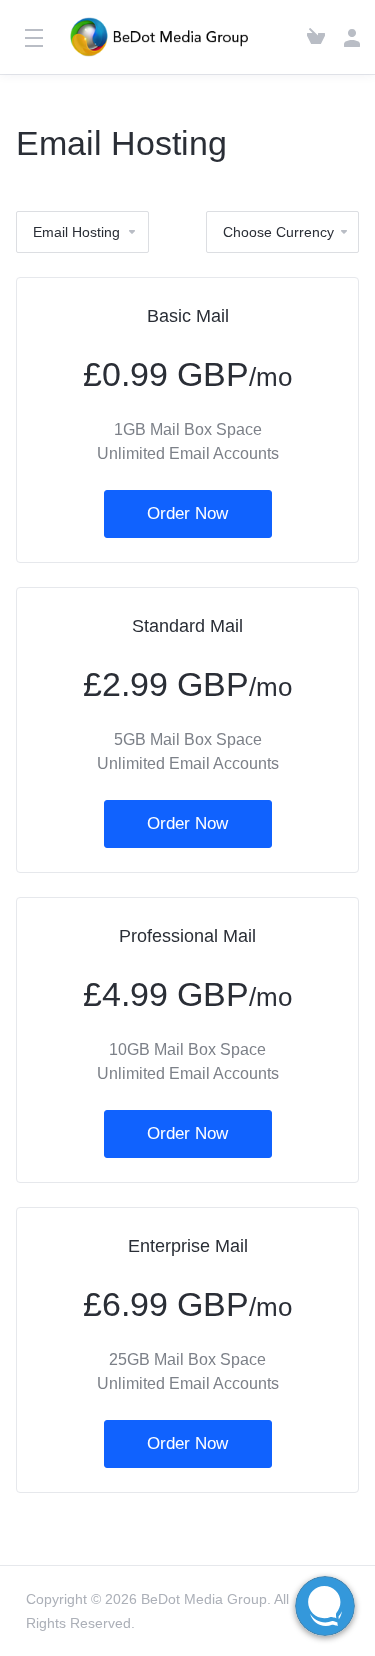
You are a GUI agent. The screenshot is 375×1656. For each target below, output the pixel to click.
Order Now (187, 513)
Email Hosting (76, 232)
